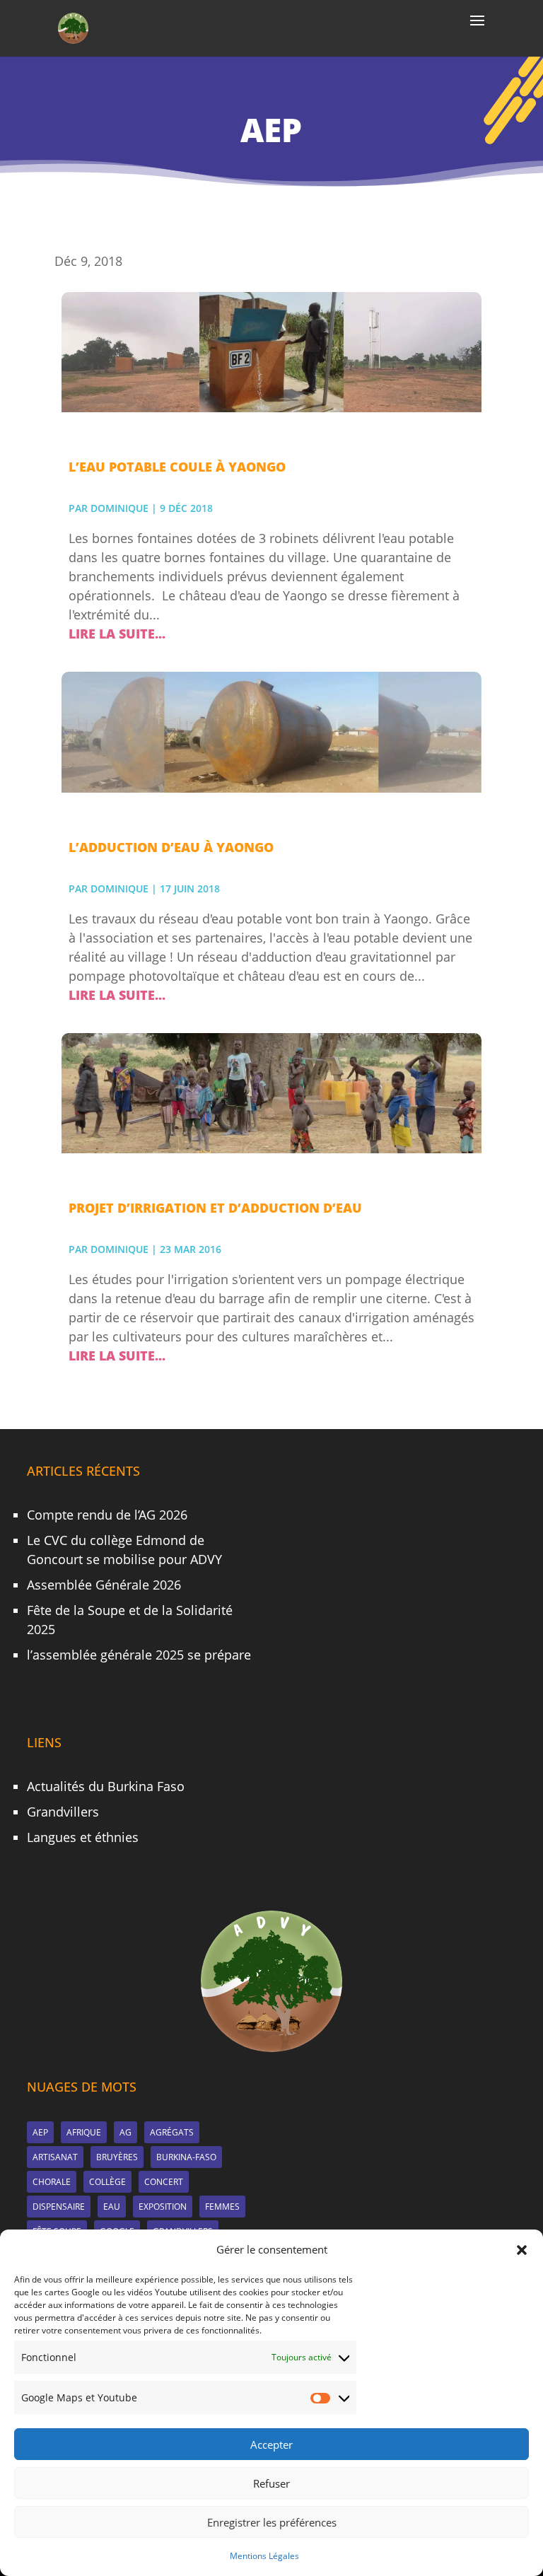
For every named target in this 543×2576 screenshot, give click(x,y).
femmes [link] (222, 2207)
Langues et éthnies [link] (83, 1837)
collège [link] (107, 2182)
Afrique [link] (84, 2132)
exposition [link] (163, 2207)
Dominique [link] (119, 508)
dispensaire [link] (59, 2207)
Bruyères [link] (117, 2157)
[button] (522, 2250)
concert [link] (164, 2182)
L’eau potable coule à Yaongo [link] (177, 467)
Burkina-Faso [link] (186, 2157)
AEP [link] (40, 2132)
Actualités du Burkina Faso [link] (106, 1786)
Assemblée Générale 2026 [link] (104, 1585)
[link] (73, 27)
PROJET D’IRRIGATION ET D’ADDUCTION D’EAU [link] (215, 1208)
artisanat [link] (55, 2157)
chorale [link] (52, 2182)
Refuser (271, 2483)
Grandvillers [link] (63, 1812)
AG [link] (125, 2132)
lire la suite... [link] (117, 634)
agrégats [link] (172, 2132)
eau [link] (112, 2207)
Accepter (271, 2444)
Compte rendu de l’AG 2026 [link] (107, 1515)
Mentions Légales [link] (264, 2556)
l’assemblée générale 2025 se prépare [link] (139, 1655)
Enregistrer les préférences (272, 2522)
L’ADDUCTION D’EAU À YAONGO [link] (171, 847)
